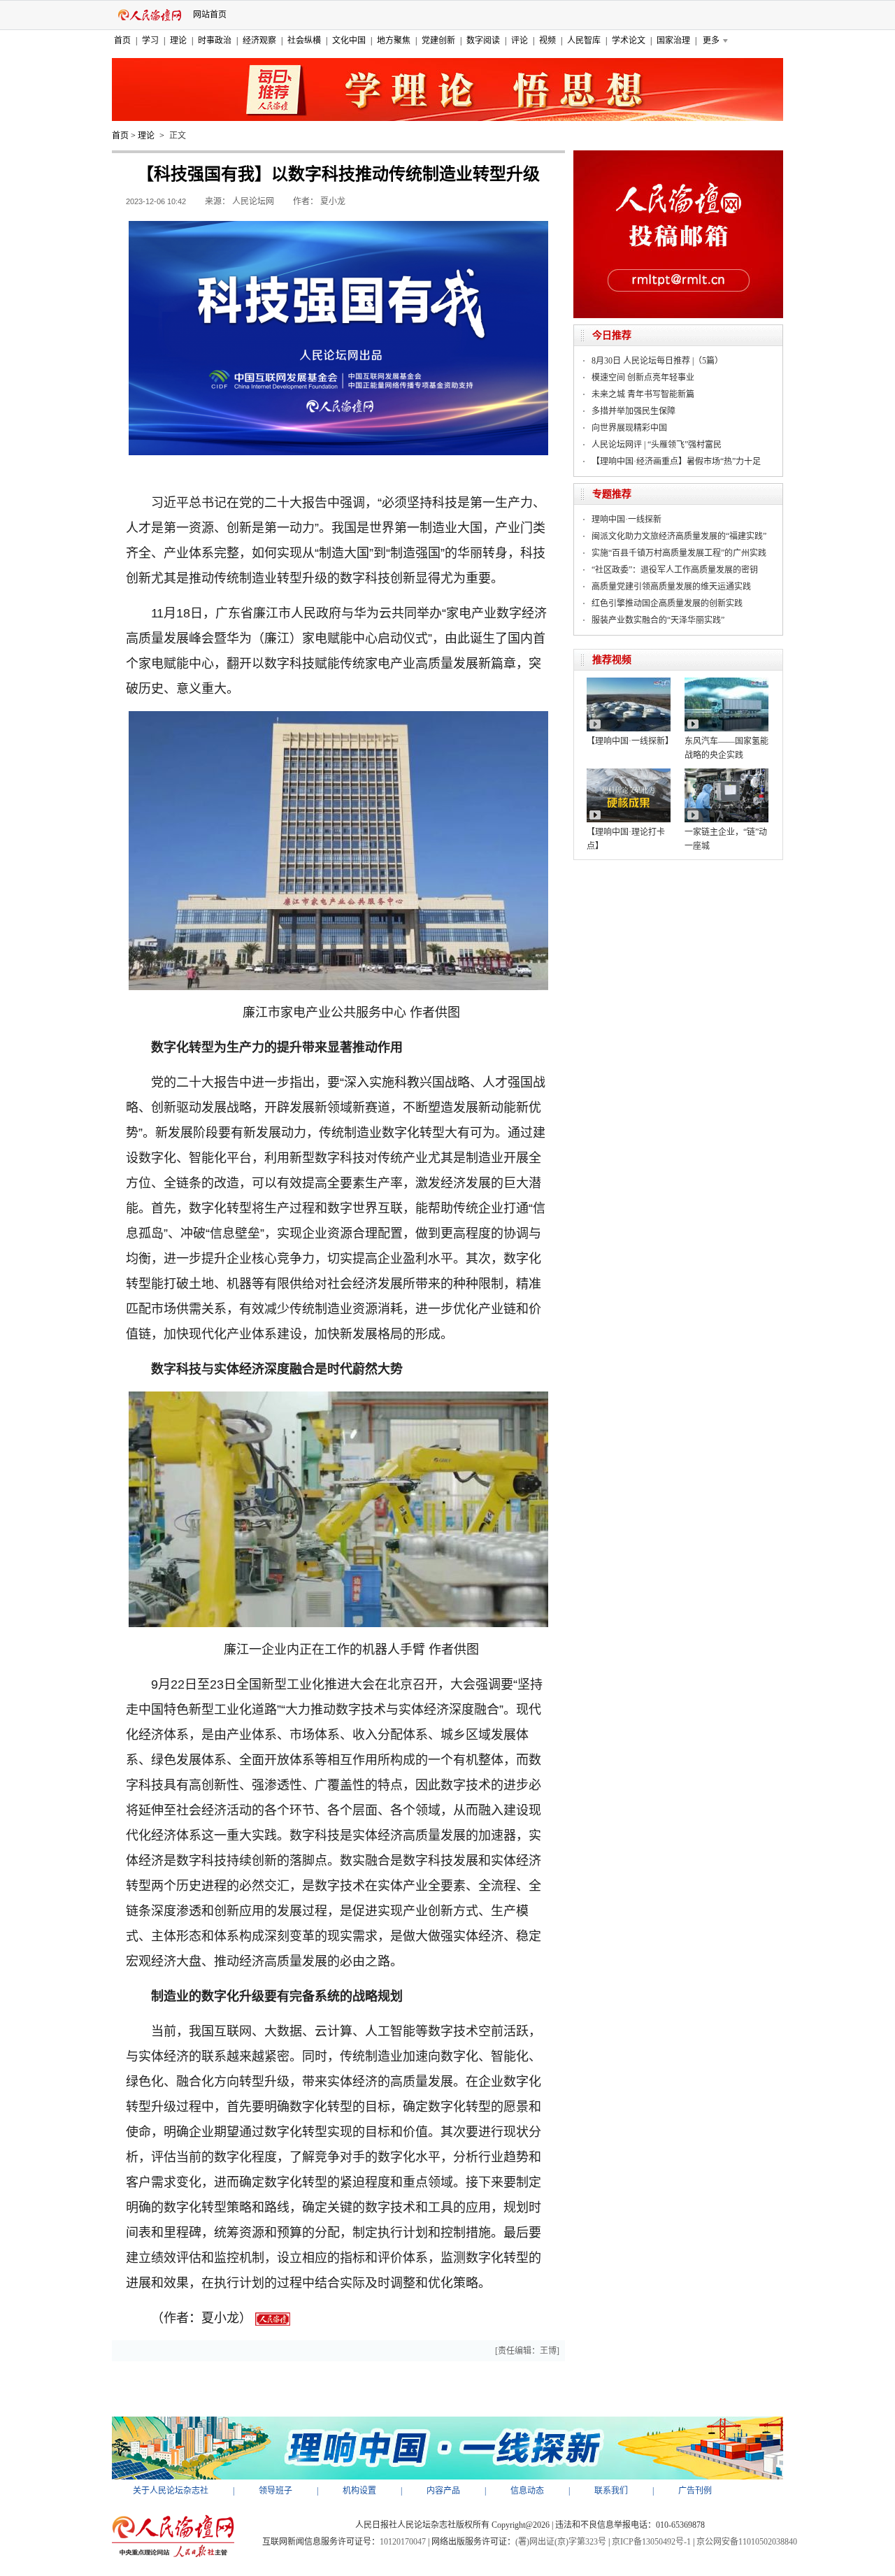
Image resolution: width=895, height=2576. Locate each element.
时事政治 (215, 41)
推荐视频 (612, 660)
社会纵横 (304, 41)
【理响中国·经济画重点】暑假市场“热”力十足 (676, 461)
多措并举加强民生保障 (633, 411)
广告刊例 (695, 2491)
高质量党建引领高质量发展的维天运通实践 (671, 587)
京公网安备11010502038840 (747, 2542)
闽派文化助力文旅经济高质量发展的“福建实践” (679, 536)
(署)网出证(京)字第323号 (561, 2542)
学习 (150, 41)
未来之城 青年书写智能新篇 (643, 394)
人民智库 (584, 41)
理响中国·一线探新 (626, 520)
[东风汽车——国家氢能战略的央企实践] (726, 682)
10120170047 (403, 2542)
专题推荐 (612, 494)
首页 (122, 41)
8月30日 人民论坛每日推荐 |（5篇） (657, 361)
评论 (520, 41)
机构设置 (359, 2491)
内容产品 (443, 2491)
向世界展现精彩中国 (629, 428)
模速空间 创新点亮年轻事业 (643, 378)
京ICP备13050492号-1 (651, 2542)
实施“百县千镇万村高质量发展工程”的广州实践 (679, 553)
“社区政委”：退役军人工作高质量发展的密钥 (675, 570)
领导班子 (275, 2491)
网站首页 (210, 15)
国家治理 (673, 41)
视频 (547, 41)
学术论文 (629, 41)
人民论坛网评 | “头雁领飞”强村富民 (657, 445)
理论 (178, 41)
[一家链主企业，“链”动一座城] (726, 773)
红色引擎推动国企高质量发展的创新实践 (667, 603)
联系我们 (611, 2491)
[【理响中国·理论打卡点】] (629, 773)
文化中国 (349, 41)
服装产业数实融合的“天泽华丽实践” (658, 620)
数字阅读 (483, 41)
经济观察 (259, 41)
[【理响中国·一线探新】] (629, 682)
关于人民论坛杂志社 (171, 2491)
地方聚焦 (394, 41)
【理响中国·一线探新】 (630, 741)
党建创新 (438, 41)
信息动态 (527, 2491)
